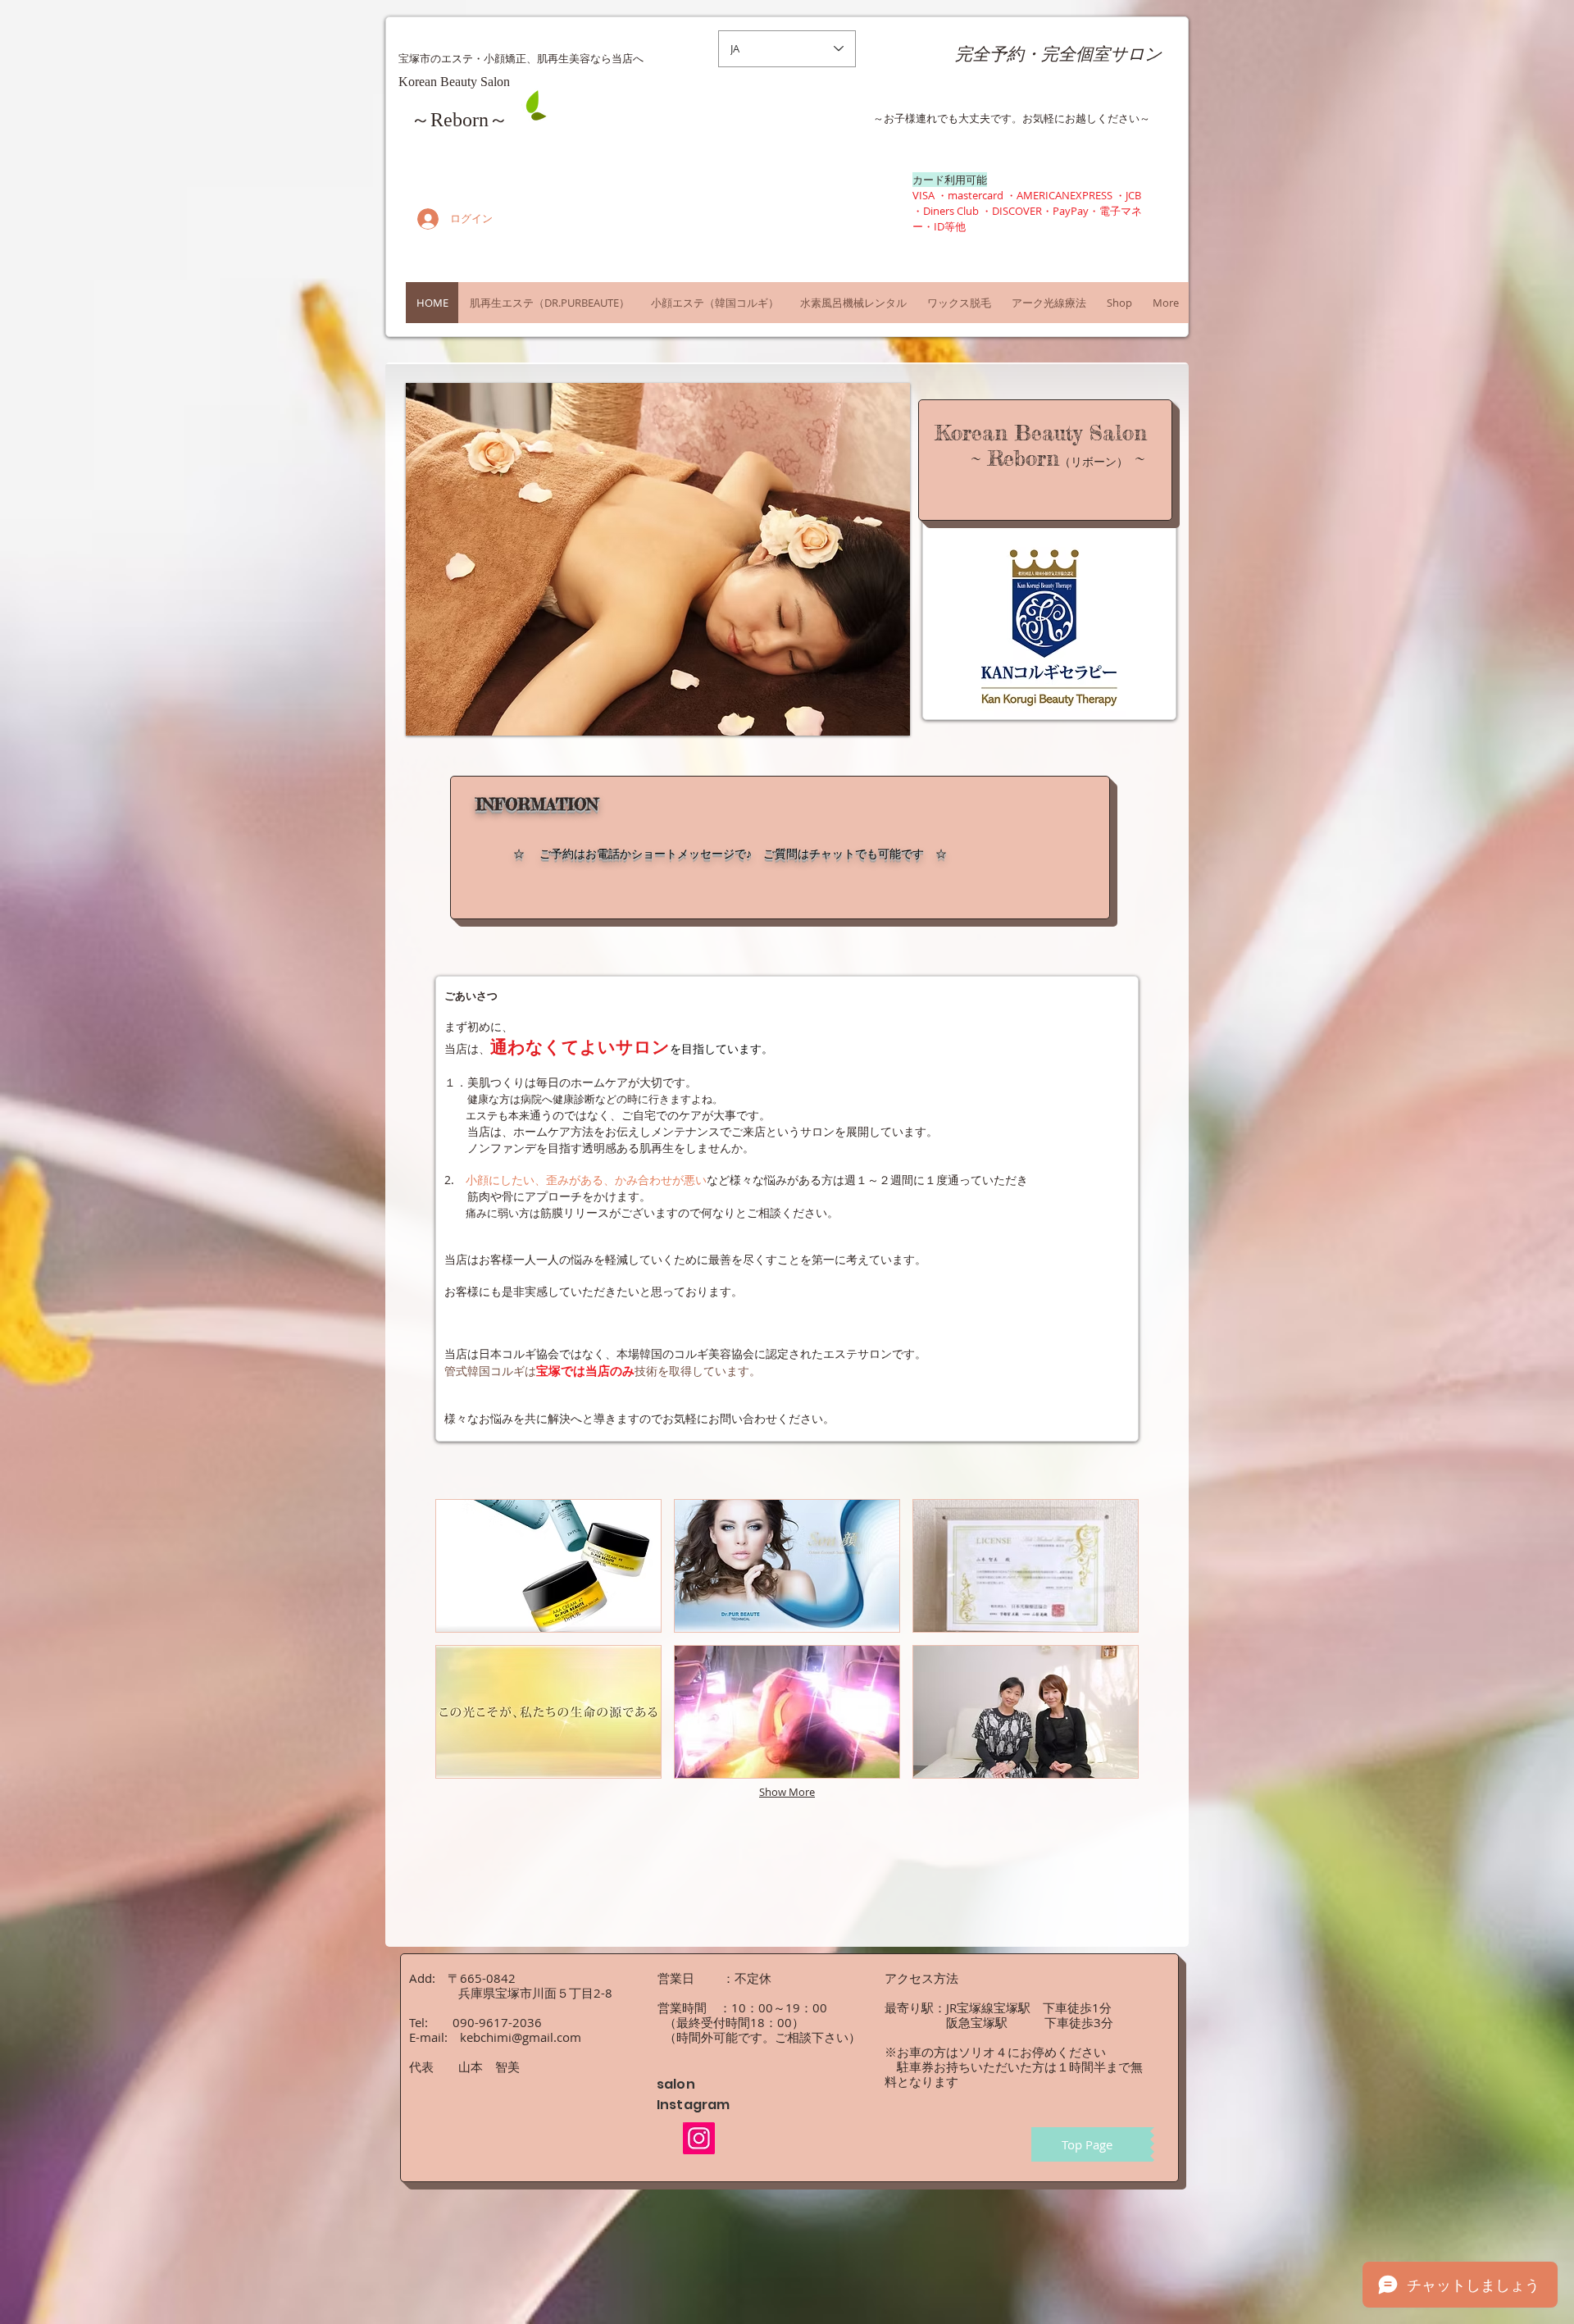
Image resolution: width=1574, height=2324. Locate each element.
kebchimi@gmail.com (521, 2037)
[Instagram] (699, 2138)
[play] (885, 711)
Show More (787, 1792)
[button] (658, 559)
